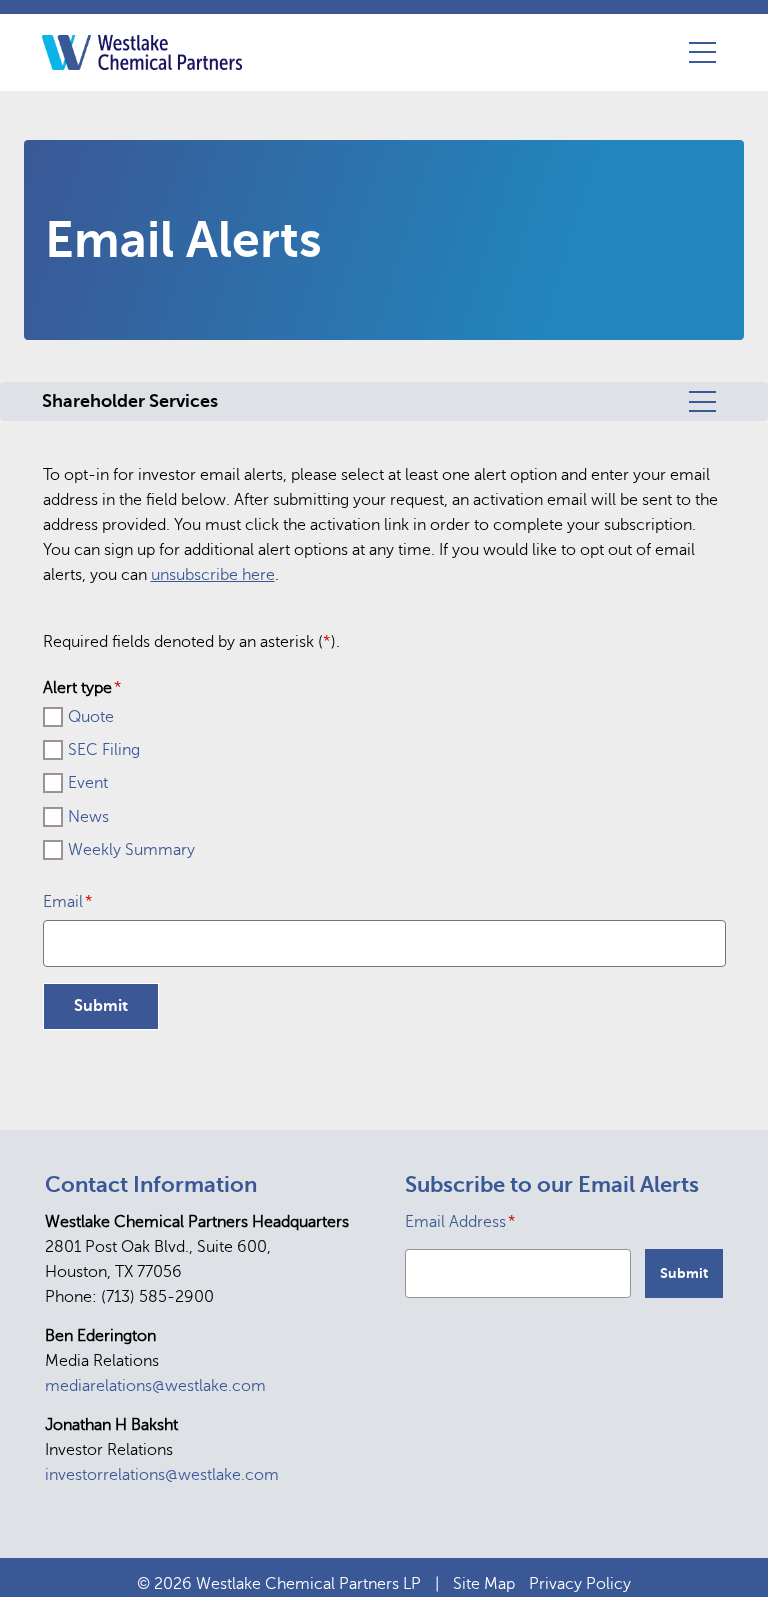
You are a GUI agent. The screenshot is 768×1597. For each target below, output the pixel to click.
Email (68, 901)
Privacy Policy (580, 1584)
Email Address (460, 1221)
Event (88, 783)
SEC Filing (104, 750)
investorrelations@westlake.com (162, 1475)
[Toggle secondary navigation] (702, 402)
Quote (91, 717)
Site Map (484, 1584)
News (88, 817)
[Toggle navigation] (702, 52)
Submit (684, 1273)
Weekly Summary (131, 850)
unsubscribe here (213, 575)
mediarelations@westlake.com (155, 1386)
